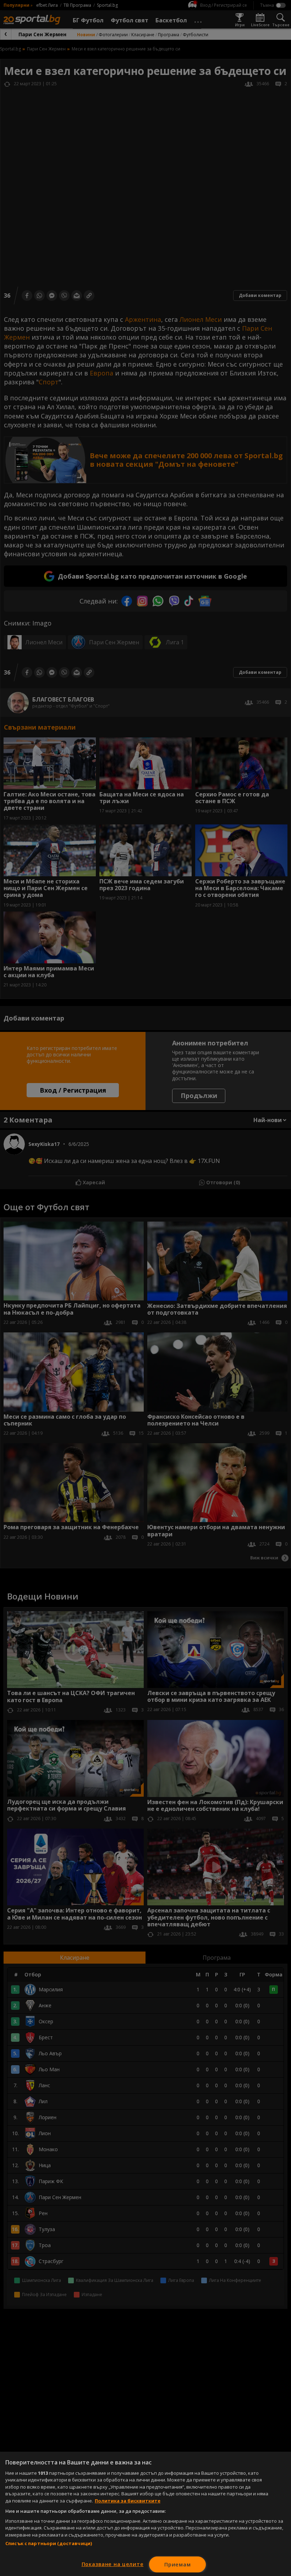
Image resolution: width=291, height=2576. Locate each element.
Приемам (177, 2564)
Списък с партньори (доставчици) (49, 2543)
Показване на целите (113, 2564)
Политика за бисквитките (128, 2501)
